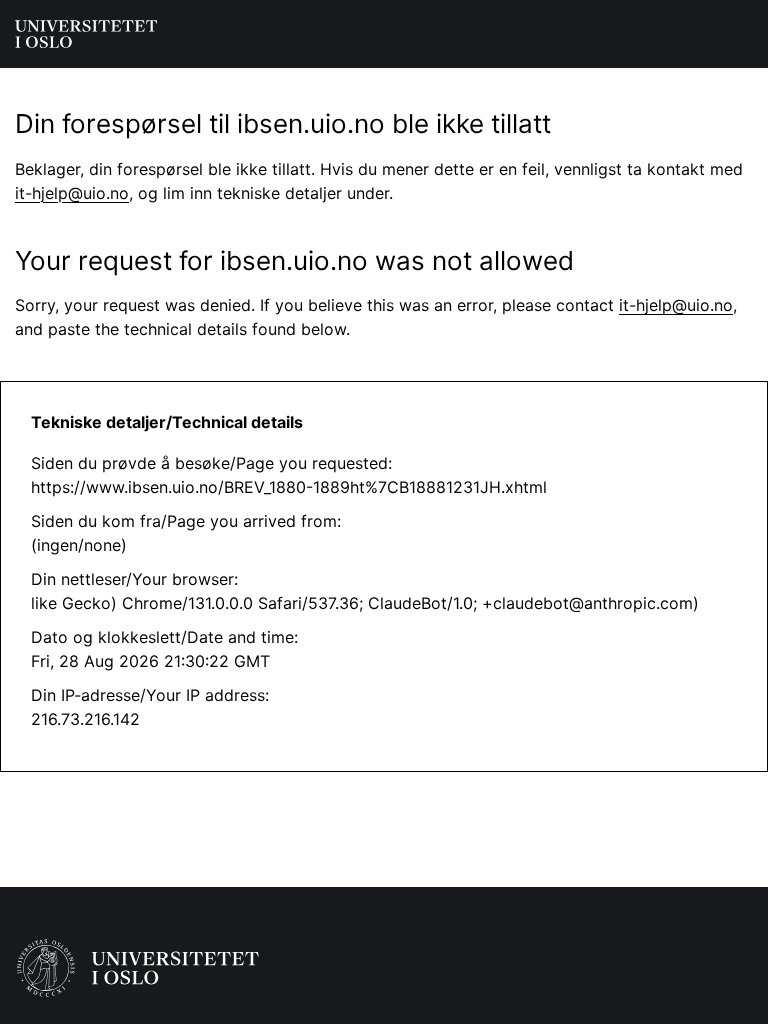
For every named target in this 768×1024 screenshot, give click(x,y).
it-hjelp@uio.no (72, 193)
